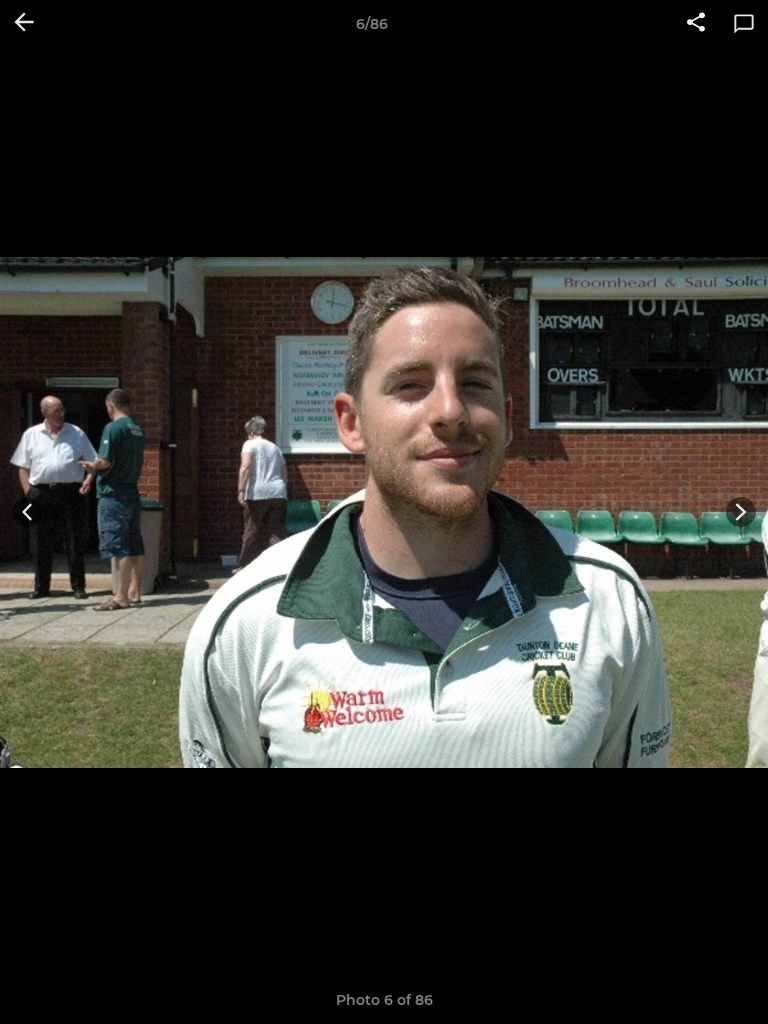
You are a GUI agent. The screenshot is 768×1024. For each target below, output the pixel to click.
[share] (696, 24)
